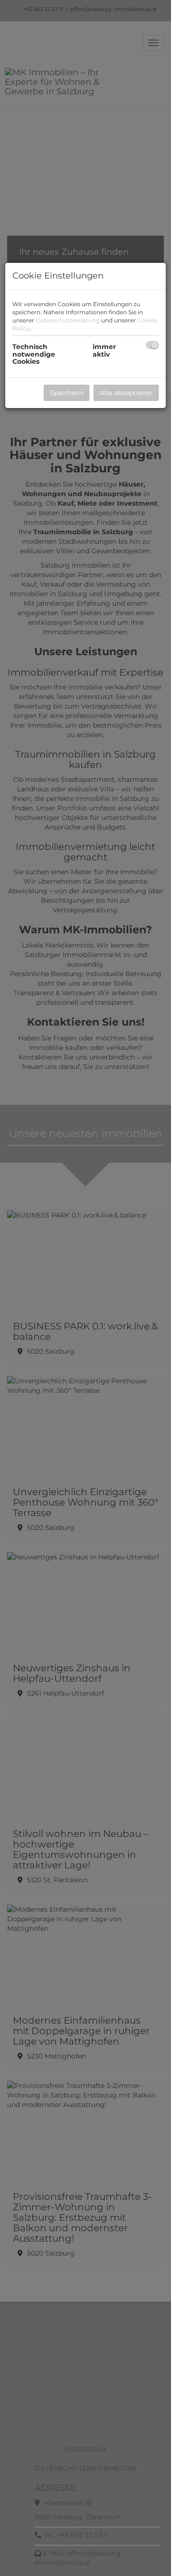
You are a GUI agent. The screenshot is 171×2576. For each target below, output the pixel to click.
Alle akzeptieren (126, 393)
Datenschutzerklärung (68, 320)
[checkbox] (152, 345)
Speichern (66, 393)
